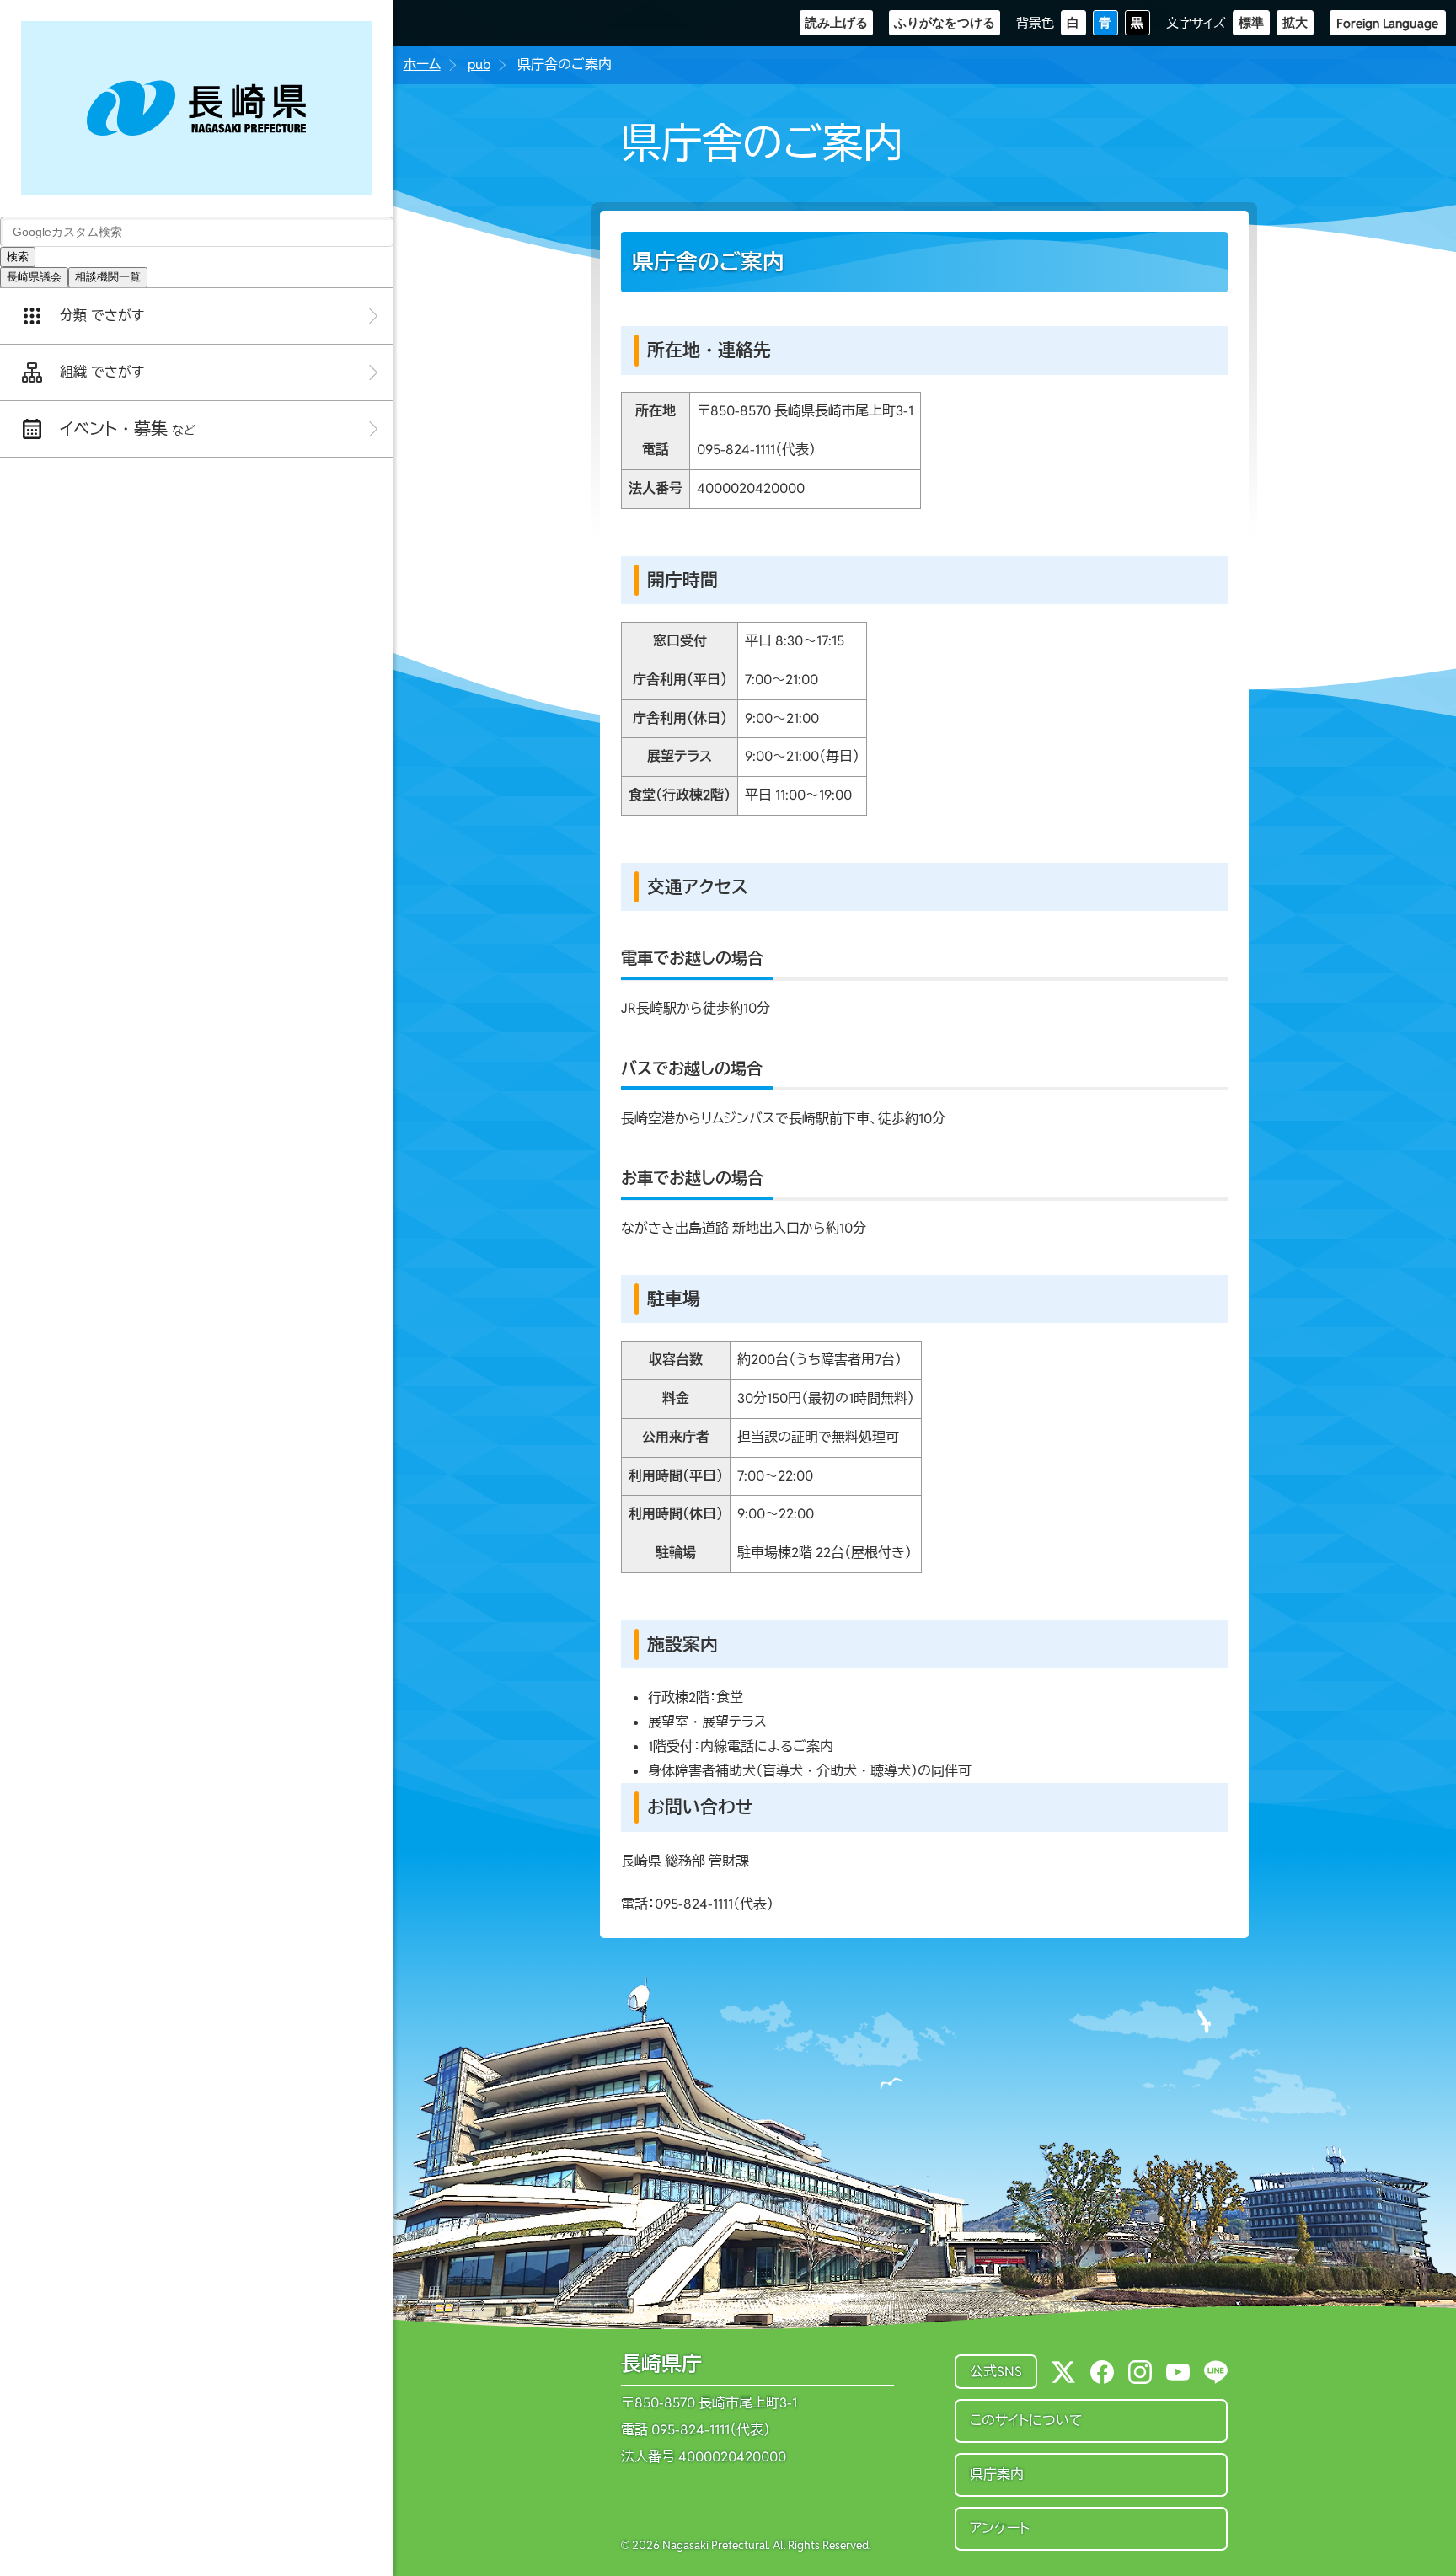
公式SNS (996, 2372)
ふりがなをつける (945, 22)
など (128, 429)
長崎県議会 (34, 277)
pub (479, 64)
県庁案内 (997, 2474)
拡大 (1295, 22)
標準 (1251, 22)
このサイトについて (1026, 2421)
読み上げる (836, 22)
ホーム (422, 64)
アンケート (1000, 2528)
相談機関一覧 (108, 277)
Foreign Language (1387, 23)
